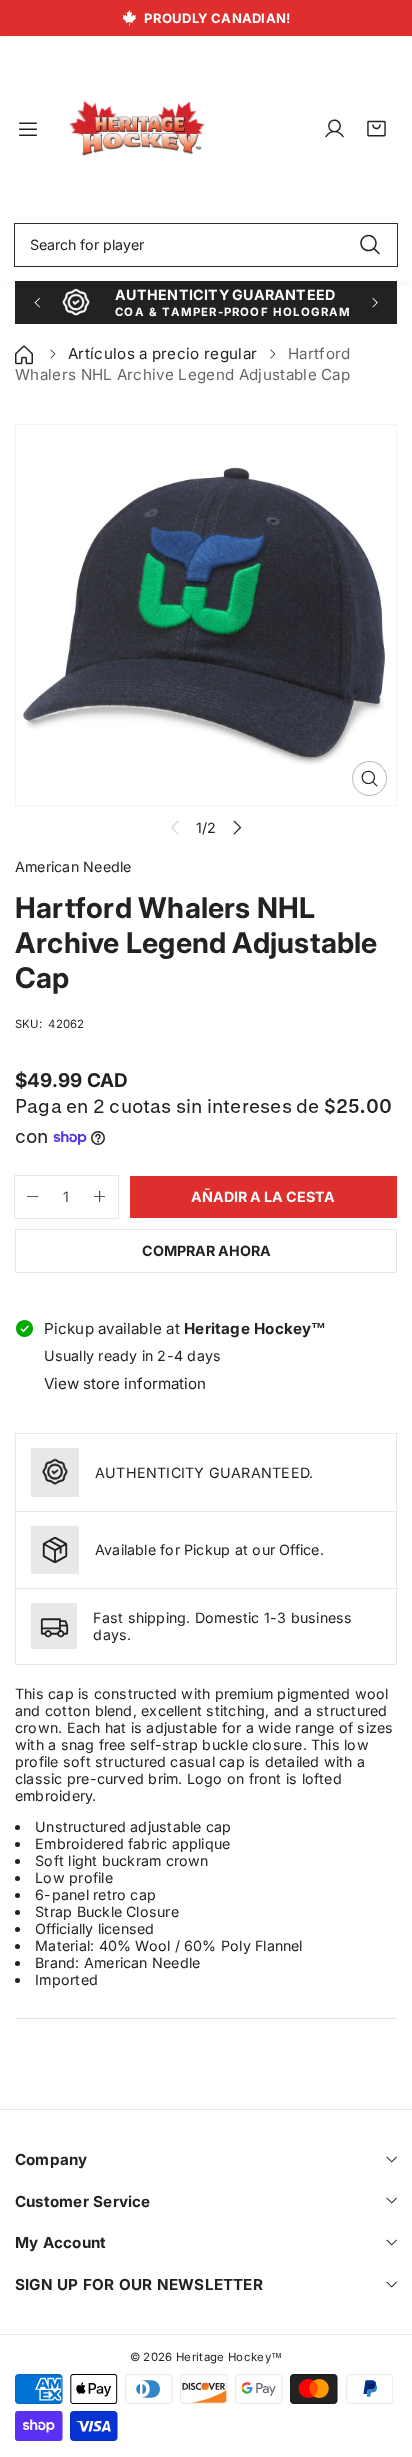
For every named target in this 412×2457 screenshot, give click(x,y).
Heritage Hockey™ (229, 2357)
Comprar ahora (206, 1250)
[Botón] (36, 302)
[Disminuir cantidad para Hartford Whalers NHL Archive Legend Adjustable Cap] (27, 1197)
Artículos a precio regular (162, 353)
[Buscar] (369, 245)
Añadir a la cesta (263, 1196)
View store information (125, 1383)
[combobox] (206, 245)
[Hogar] (26, 353)
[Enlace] (137, 129)
